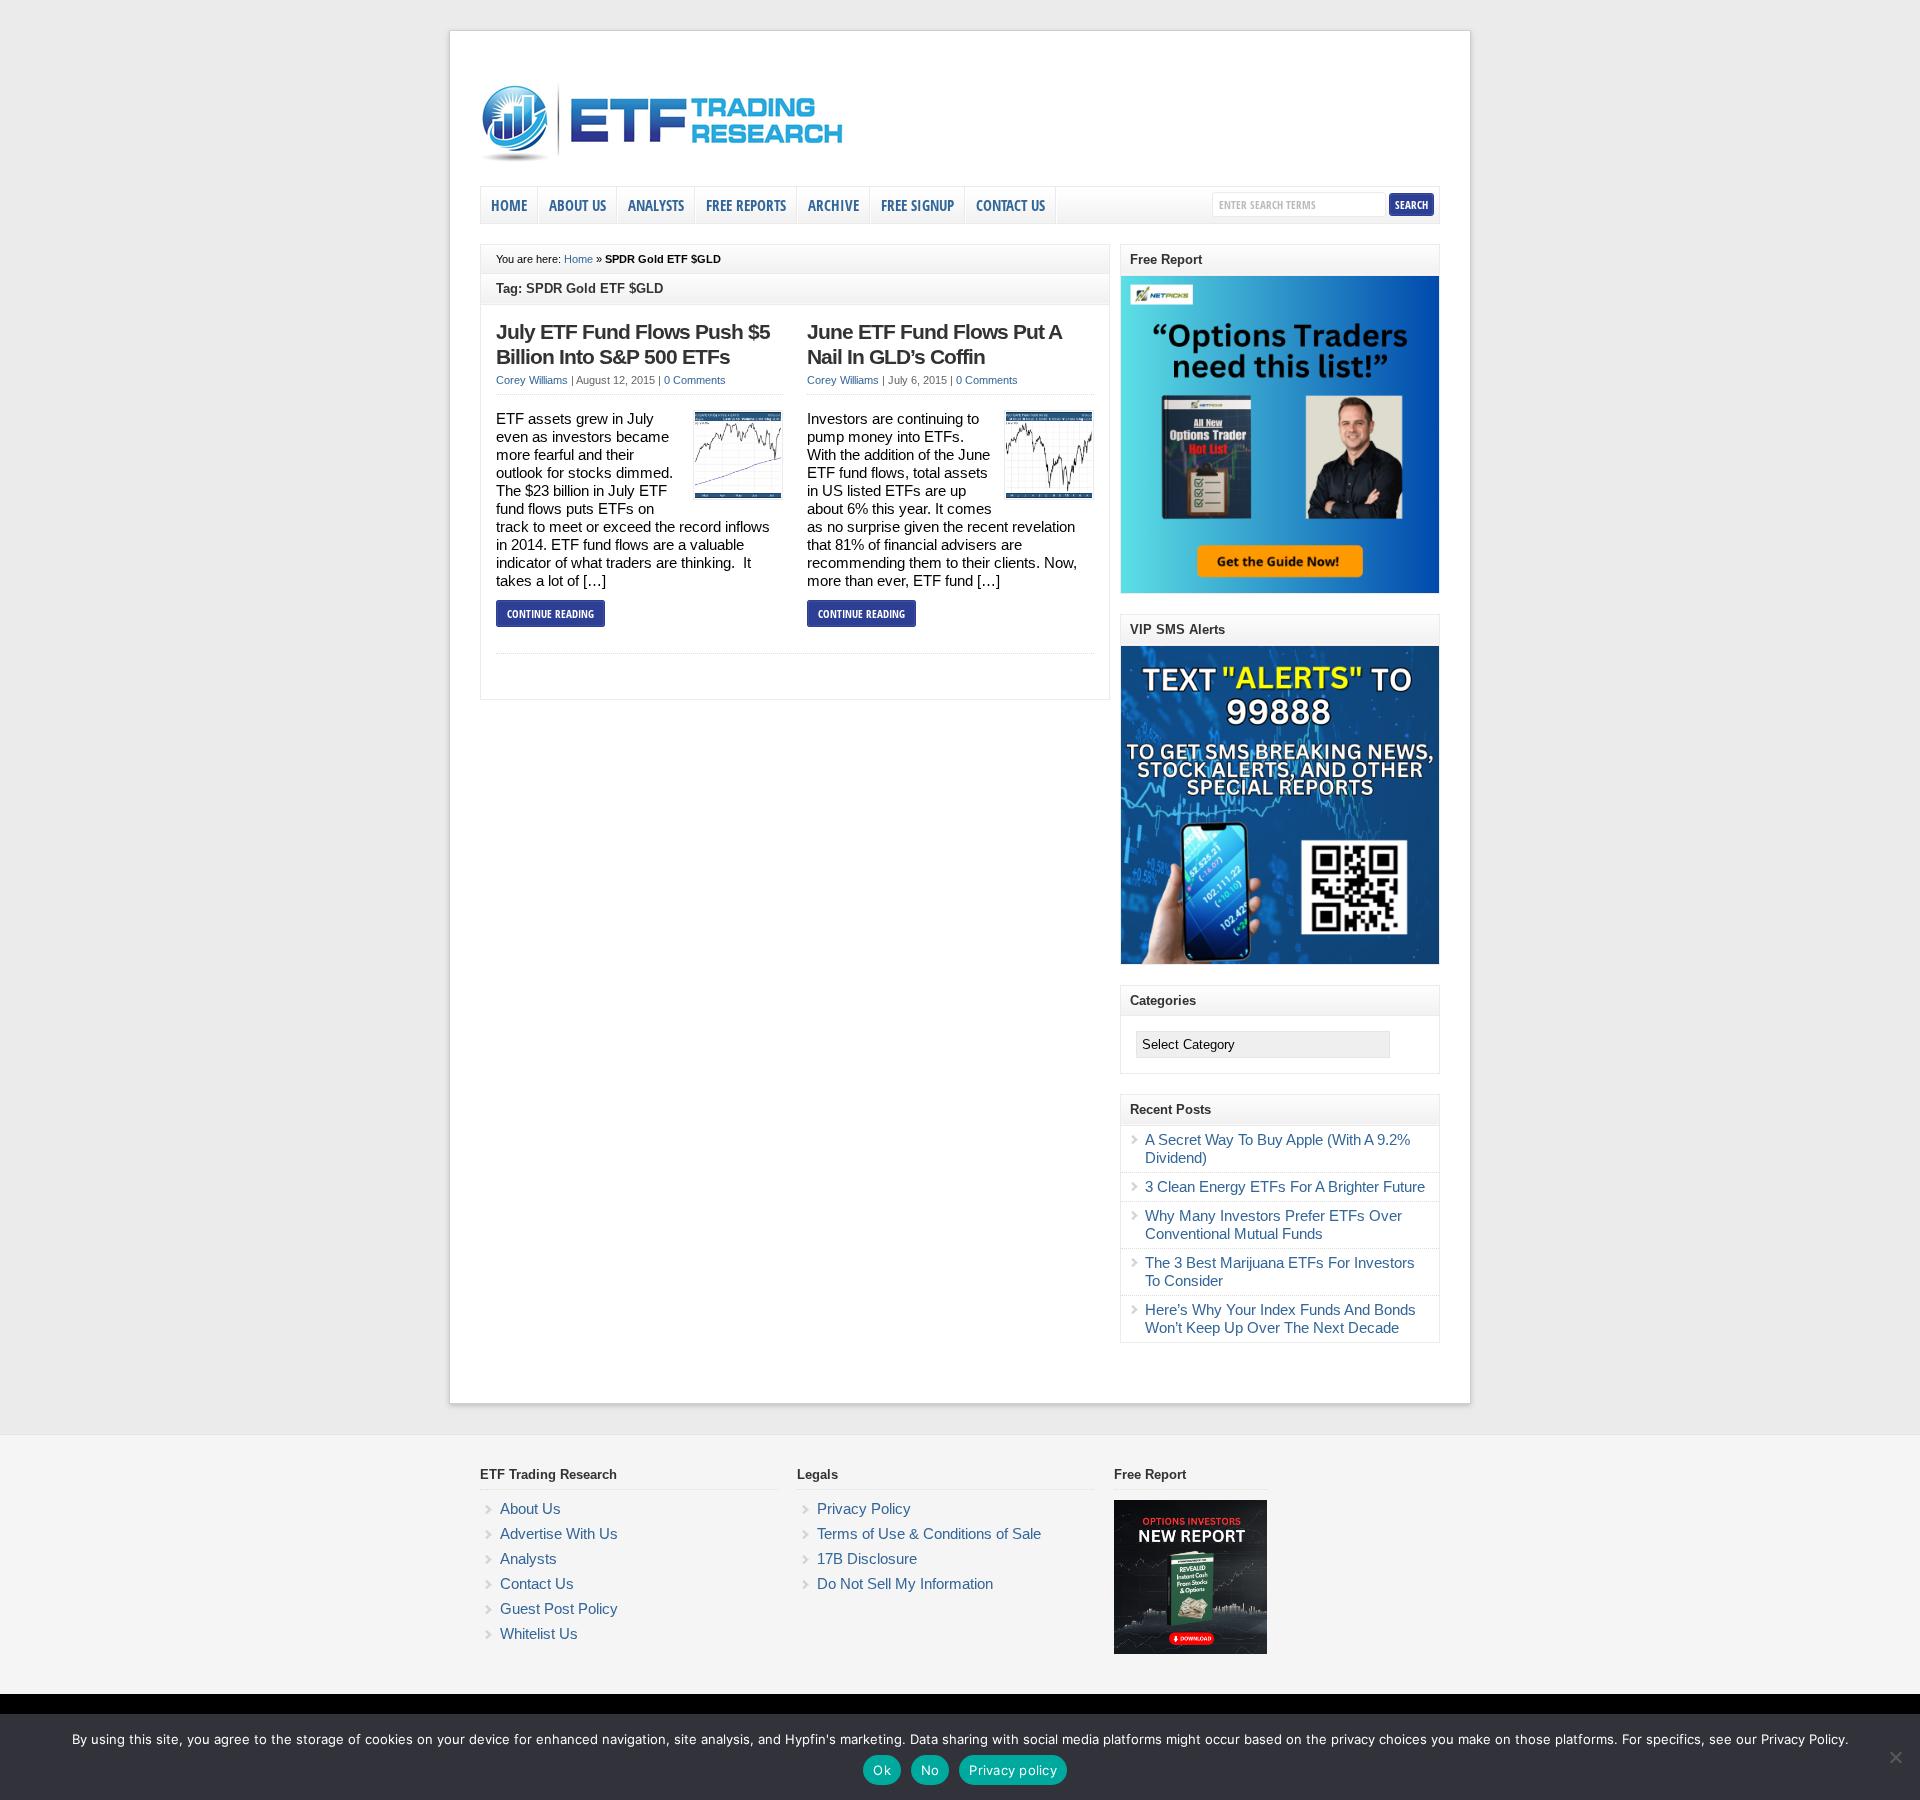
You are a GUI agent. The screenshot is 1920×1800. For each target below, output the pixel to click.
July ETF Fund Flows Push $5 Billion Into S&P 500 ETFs (633, 345)
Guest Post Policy (559, 1608)
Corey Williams (532, 380)
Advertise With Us (559, 1533)
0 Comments (695, 380)
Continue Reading (550, 613)
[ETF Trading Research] (663, 162)
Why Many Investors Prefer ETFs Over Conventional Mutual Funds (1273, 1224)
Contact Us (1010, 205)
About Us (577, 205)
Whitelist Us (539, 1633)
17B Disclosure (867, 1558)
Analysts (656, 205)
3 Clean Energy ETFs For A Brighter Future (1285, 1186)
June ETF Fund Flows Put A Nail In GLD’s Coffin (934, 345)
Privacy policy (1013, 1770)
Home (509, 205)
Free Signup (917, 205)
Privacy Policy (864, 1508)
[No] (1895, 1757)
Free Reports (746, 205)
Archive (833, 205)
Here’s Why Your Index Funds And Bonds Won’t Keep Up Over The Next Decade (1280, 1318)
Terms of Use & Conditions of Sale (929, 1533)
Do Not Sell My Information (905, 1583)
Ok (882, 1770)
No (930, 1770)
